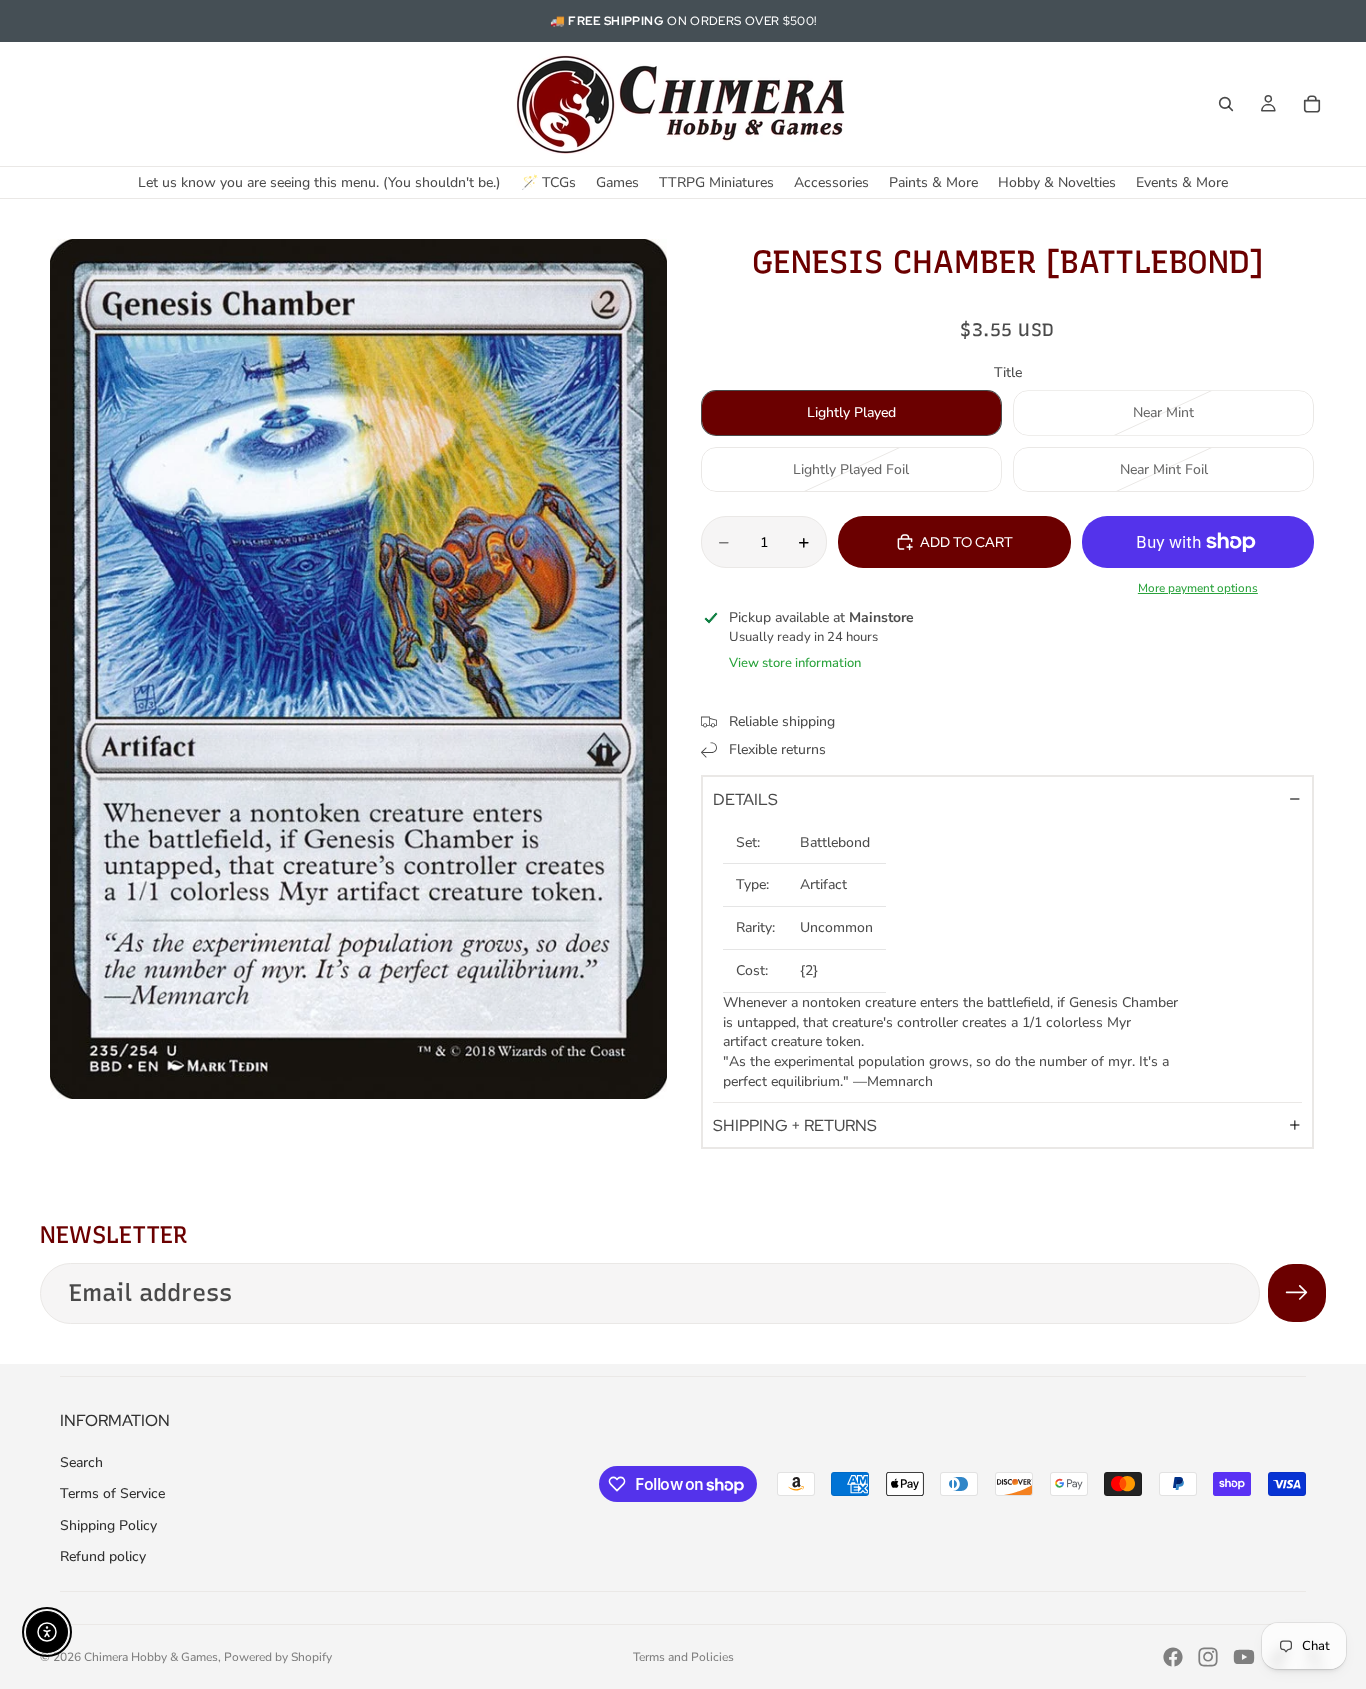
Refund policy (103, 1556)
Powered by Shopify (278, 1657)
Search (81, 1462)
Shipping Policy (108, 1525)
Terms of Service (112, 1493)
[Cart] (1312, 104)
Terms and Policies (683, 1657)
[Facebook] (1173, 1657)
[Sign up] (1297, 1293)
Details (745, 799)
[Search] (1226, 104)
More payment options (1198, 588)
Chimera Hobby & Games (151, 1657)
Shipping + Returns (795, 1125)
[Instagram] (1208, 1657)
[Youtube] (1244, 1657)
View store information (795, 663)
